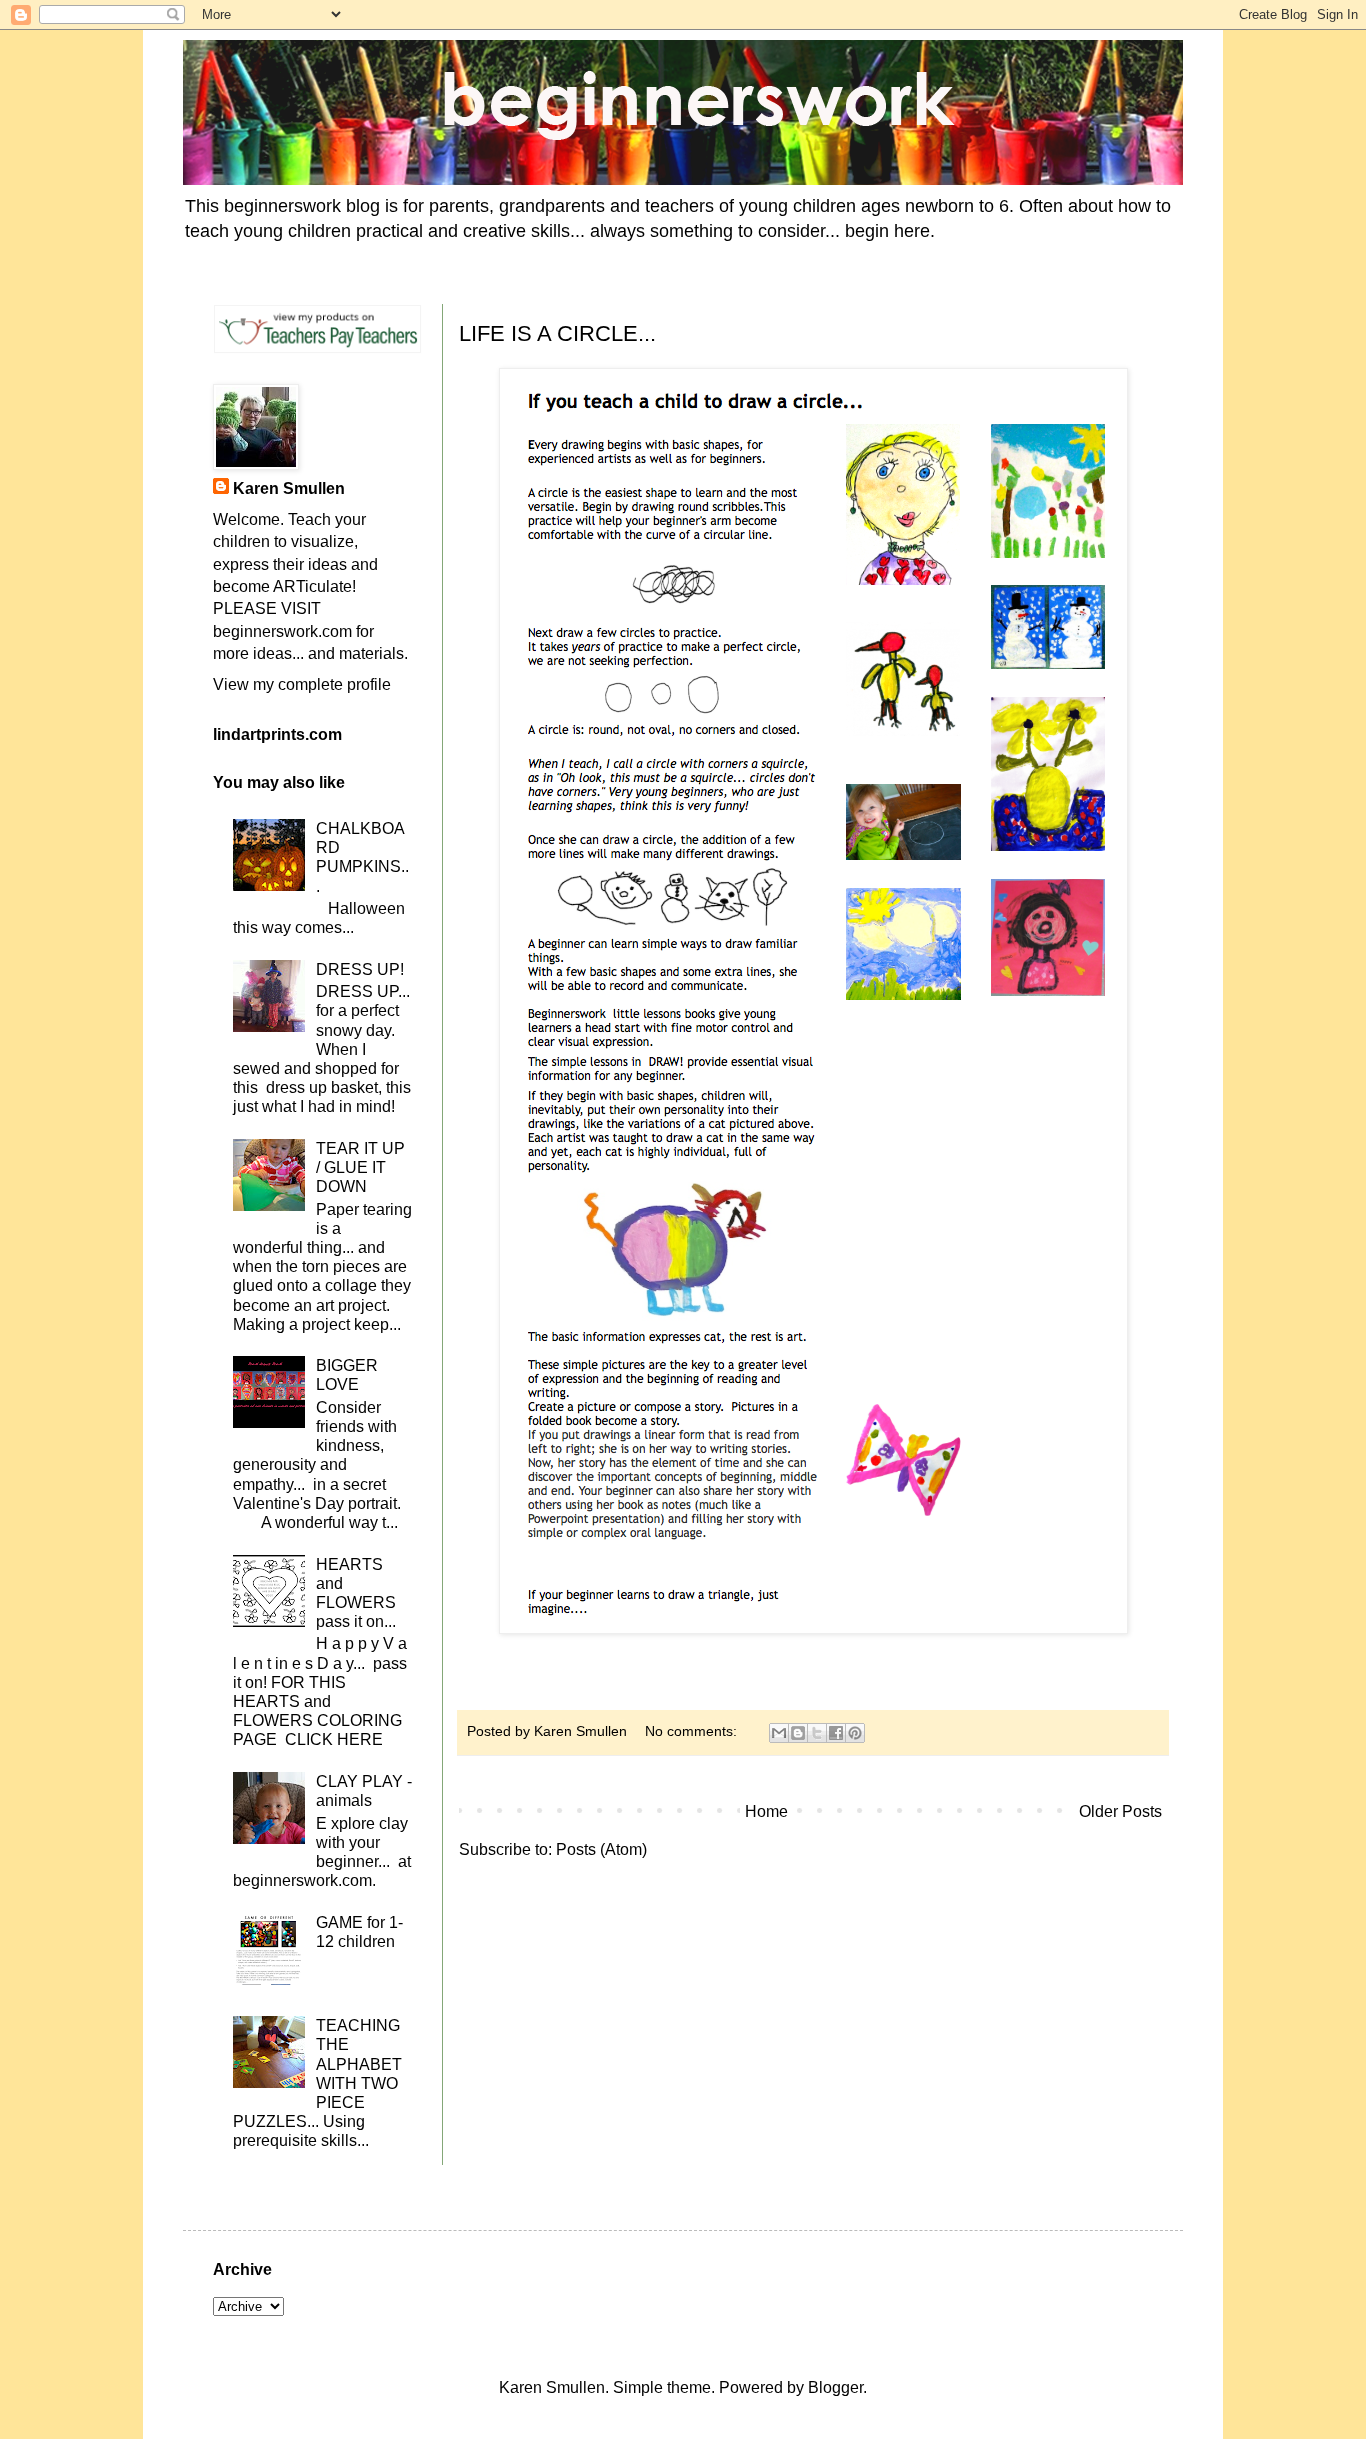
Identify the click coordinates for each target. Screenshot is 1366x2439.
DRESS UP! (360, 969)
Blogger (835, 2387)
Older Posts (1120, 1811)
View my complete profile (302, 684)
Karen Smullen (289, 488)
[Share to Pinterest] (855, 1733)
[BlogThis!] (798, 1733)
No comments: (693, 1731)
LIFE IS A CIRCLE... (557, 333)
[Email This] (779, 1733)
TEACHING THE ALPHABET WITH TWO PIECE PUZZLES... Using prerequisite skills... (317, 2083)
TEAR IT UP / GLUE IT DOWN (360, 1167)
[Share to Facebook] (836, 1733)
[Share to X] (817, 1733)
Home (766, 1811)
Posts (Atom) (601, 1849)
